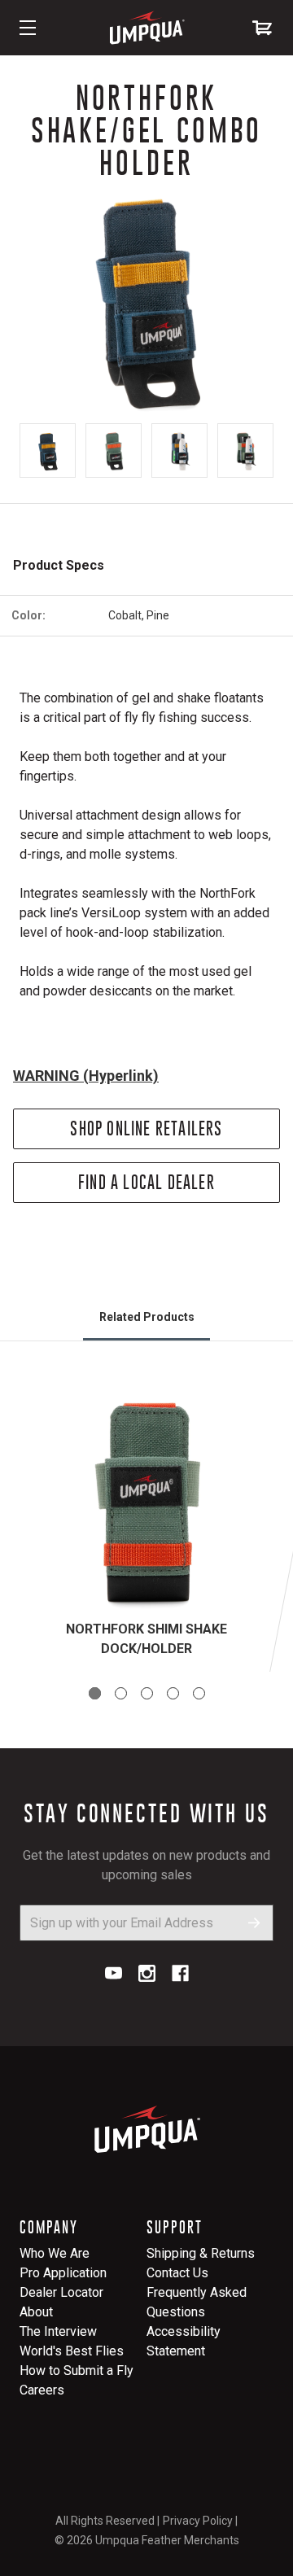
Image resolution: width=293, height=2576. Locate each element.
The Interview (58, 2331)
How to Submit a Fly (77, 2370)
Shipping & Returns (201, 2253)
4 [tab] (173, 1693)
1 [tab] (95, 1693)
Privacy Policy (198, 2521)
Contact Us (177, 2273)
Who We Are (55, 2253)
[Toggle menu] (28, 28)
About (36, 2312)
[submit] (254, 1923)
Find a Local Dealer (146, 1182)
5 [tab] (199, 1693)
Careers (42, 2390)
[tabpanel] (146, 1526)
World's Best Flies (72, 2351)
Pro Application (63, 2273)
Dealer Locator (61, 2292)
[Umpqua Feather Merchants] (146, 28)
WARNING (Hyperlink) (86, 1076)
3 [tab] (147, 1693)
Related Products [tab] (147, 1317)
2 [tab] (121, 1693)
